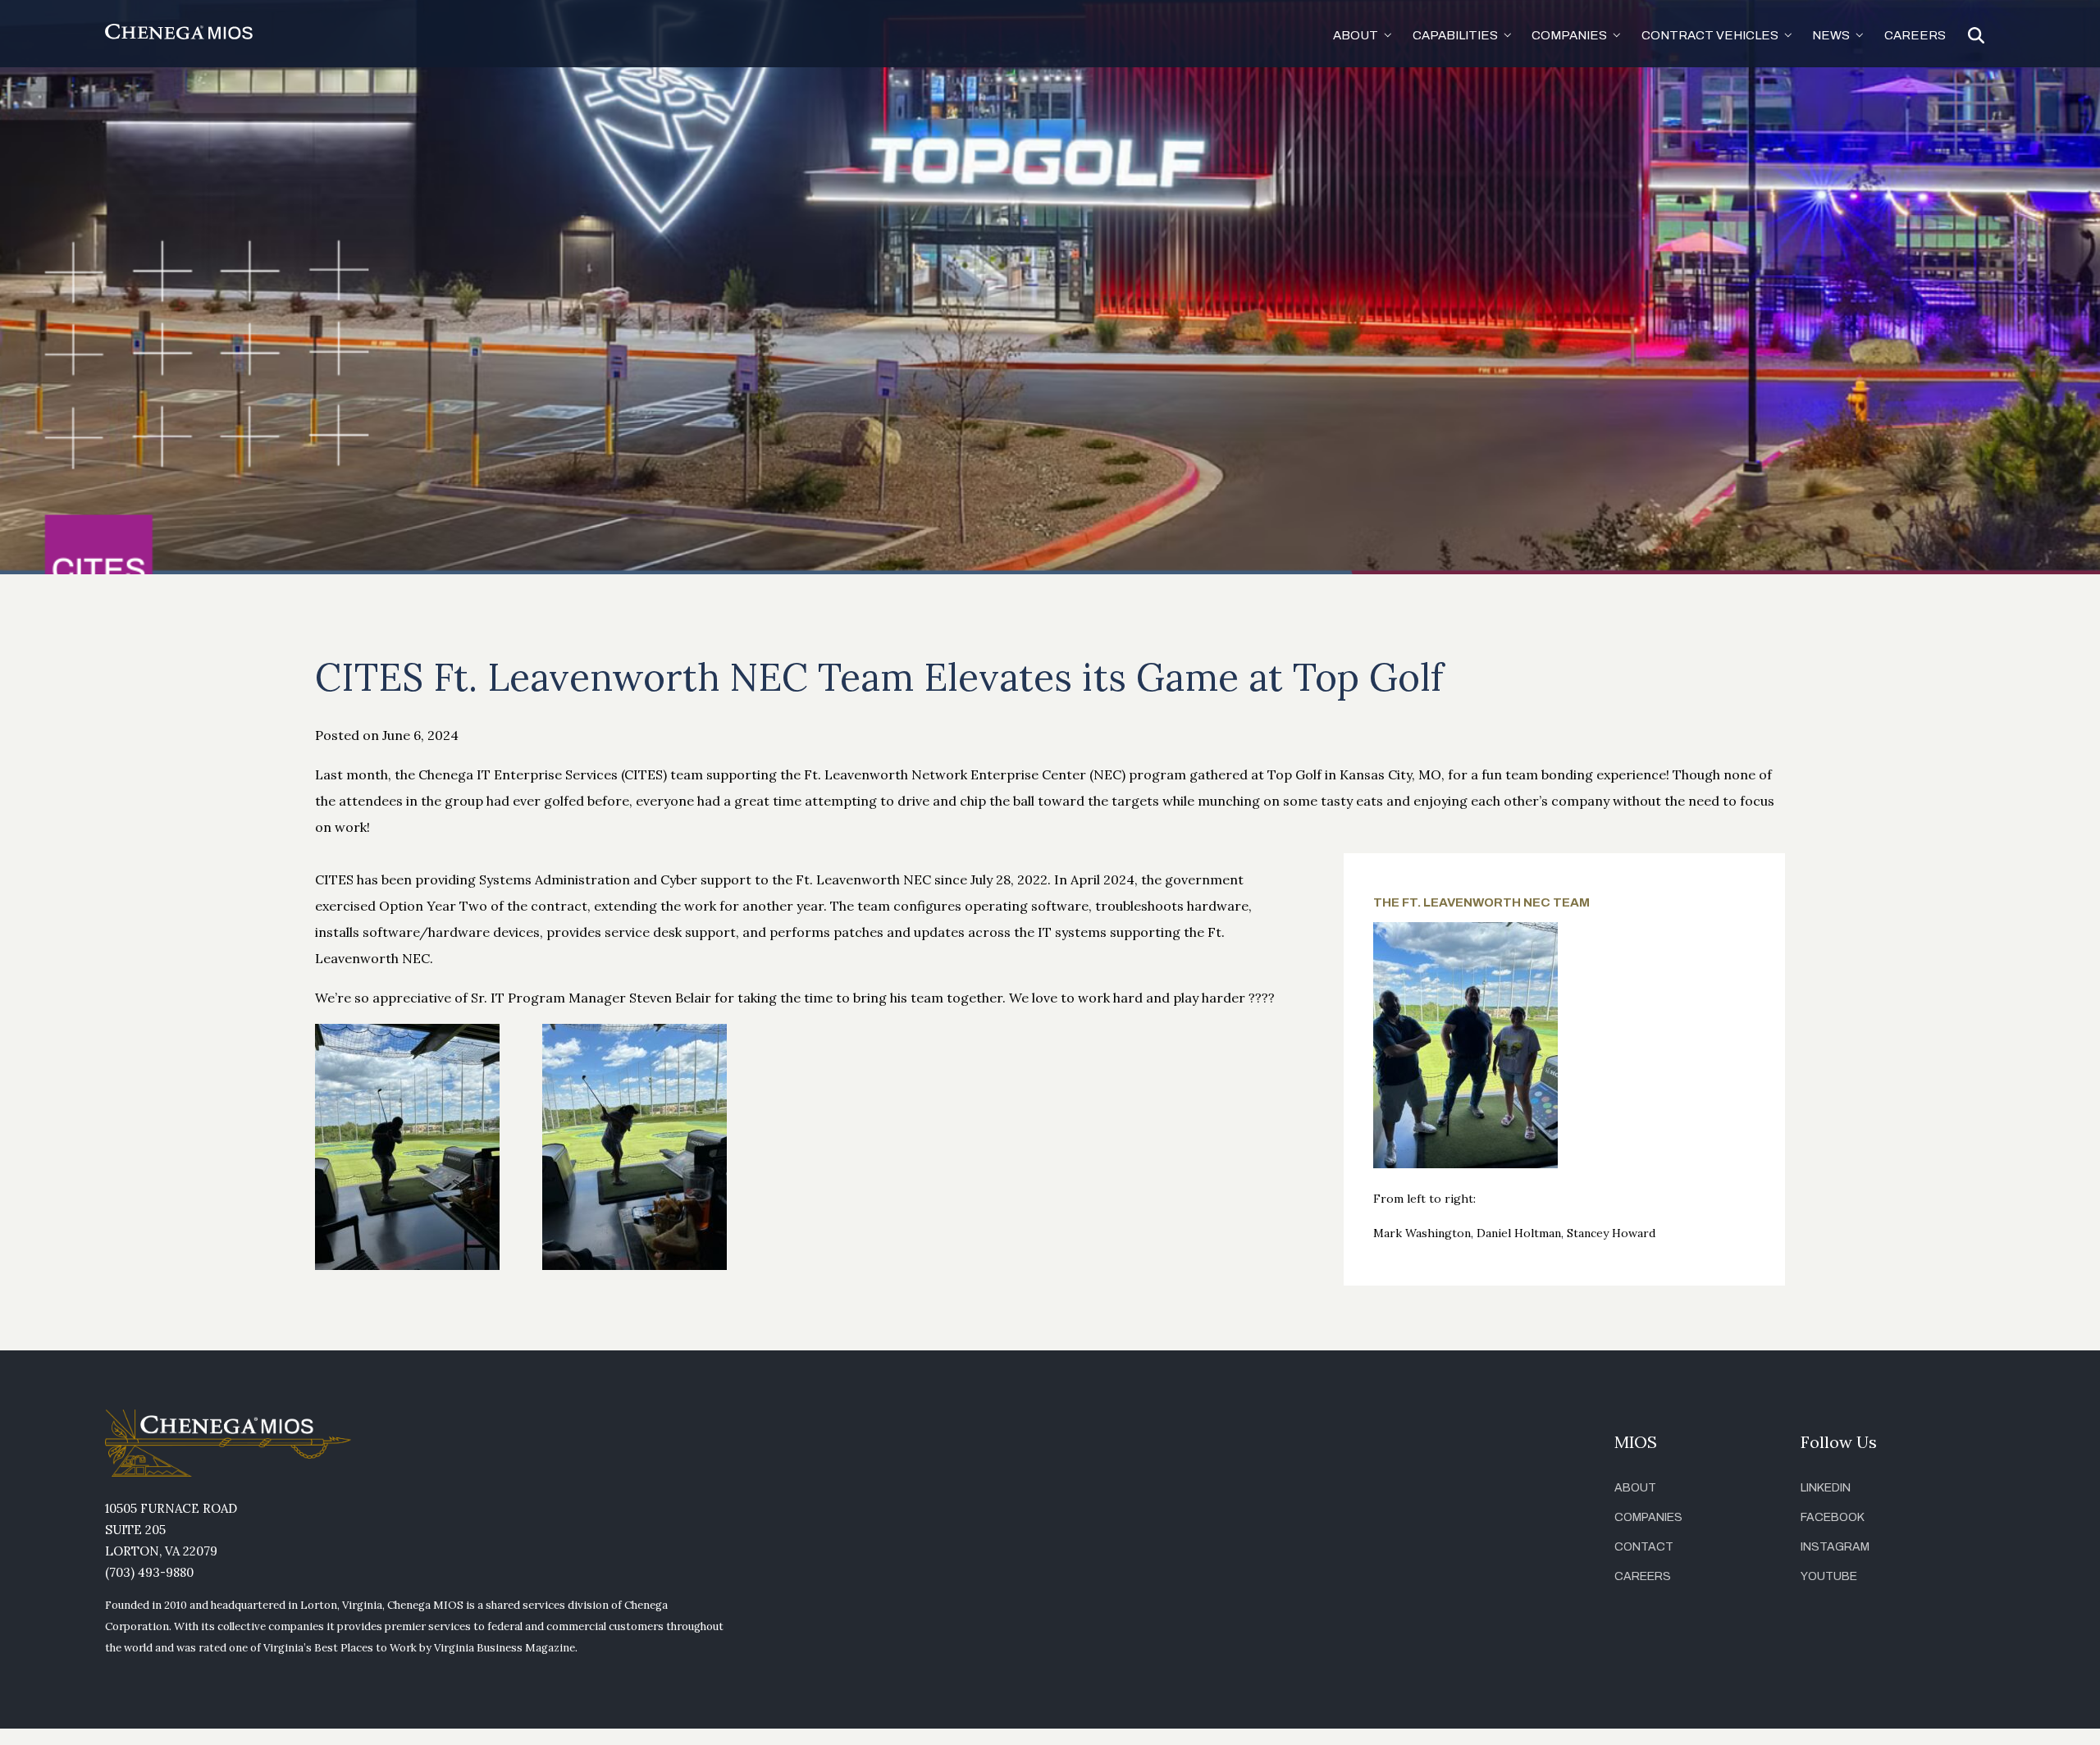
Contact (1644, 1547)
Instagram (1835, 1547)
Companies (1648, 1517)
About (1635, 1488)
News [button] (1831, 35)
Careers (1915, 35)
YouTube (1829, 1576)
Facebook (1833, 1517)
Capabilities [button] (1455, 35)
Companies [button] (1569, 35)
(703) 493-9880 (149, 1572)
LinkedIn (1826, 1488)
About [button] (1356, 35)
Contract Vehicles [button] (1710, 35)
